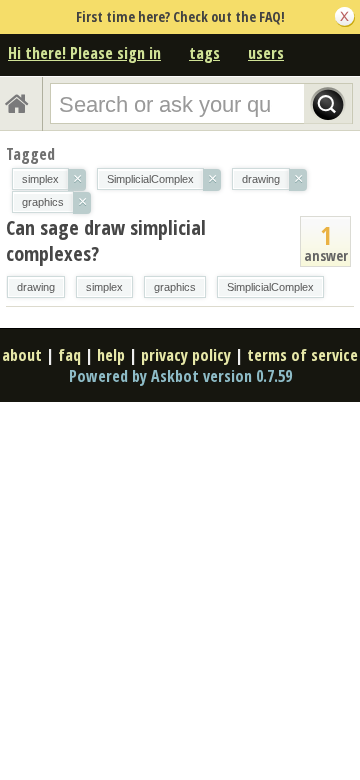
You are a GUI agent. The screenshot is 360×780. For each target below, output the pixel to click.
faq (69, 355)
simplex (104, 287)
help (111, 355)
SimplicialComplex (270, 287)
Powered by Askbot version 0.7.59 (180, 376)
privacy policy (186, 355)
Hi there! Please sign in (84, 53)
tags (204, 53)
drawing (36, 287)
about (22, 355)
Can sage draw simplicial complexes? (106, 240)
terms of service (302, 355)
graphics (175, 287)
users (266, 53)
